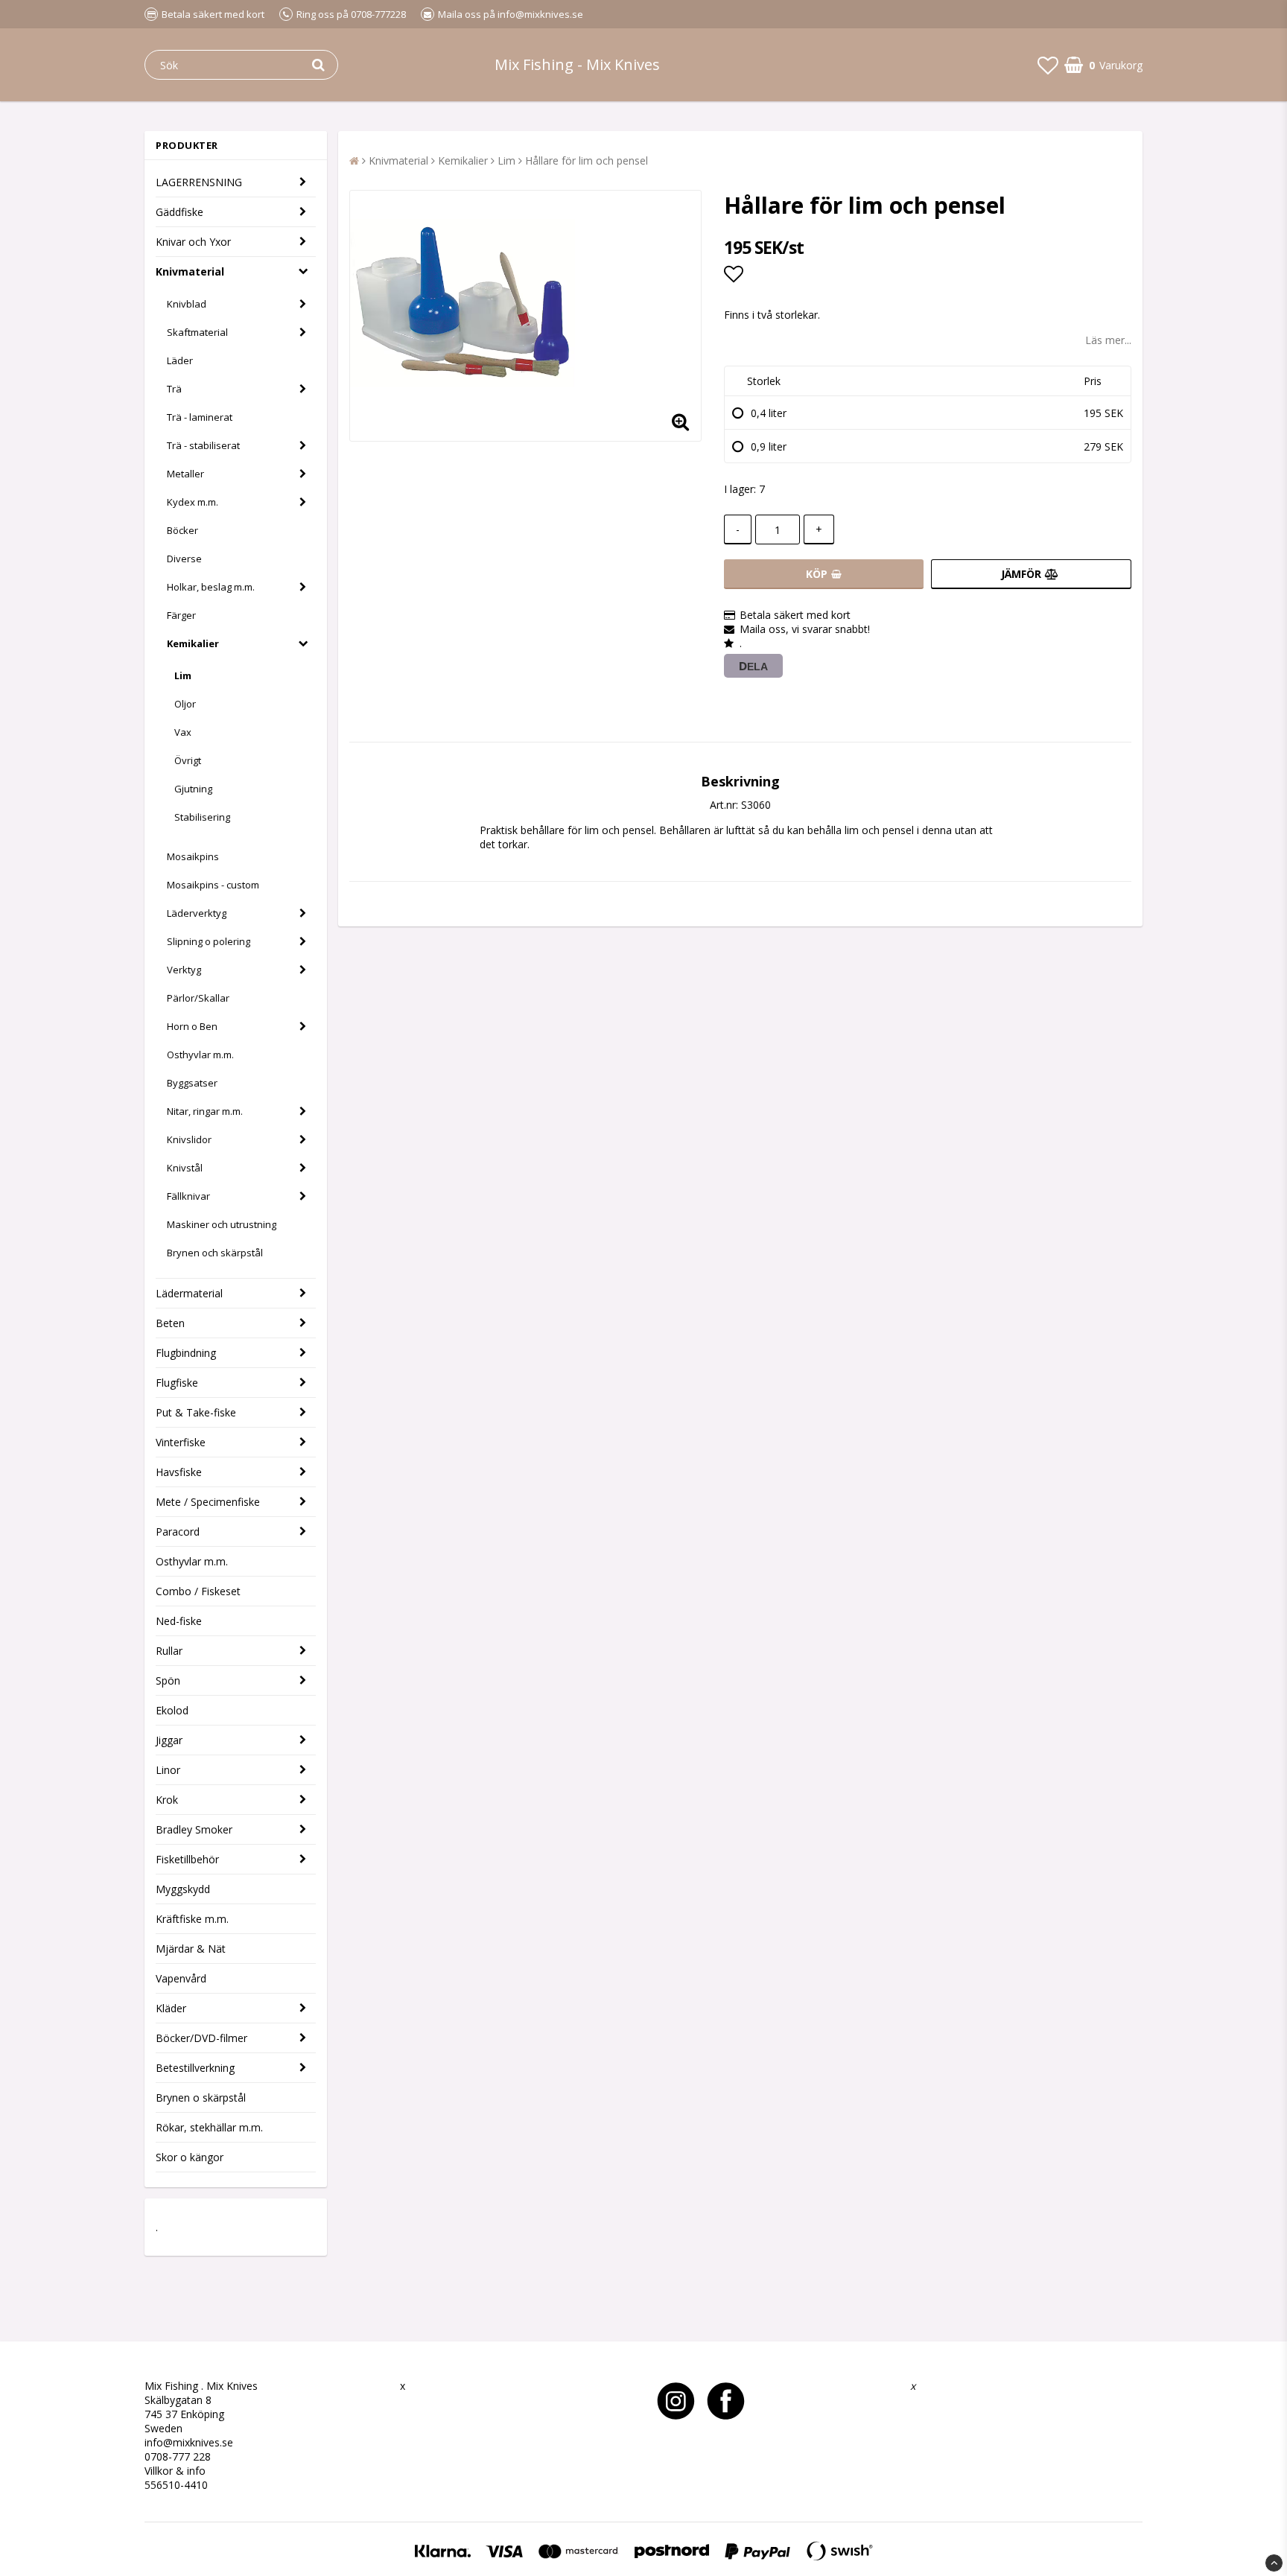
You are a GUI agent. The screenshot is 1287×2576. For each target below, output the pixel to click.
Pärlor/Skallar (198, 998)
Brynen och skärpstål (215, 1253)
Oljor (185, 704)
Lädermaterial (189, 1293)
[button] (1048, 65)
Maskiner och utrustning (222, 1224)
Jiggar (169, 1740)
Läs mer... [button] (1108, 340)
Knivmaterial (190, 271)
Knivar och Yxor (193, 242)
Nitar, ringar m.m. (205, 1111)
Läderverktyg (197, 913)
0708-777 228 (178, 2456)
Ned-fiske (179, 1621)
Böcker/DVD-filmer (201, 2038)
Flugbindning (186, 1353)
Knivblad (187, 304)
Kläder (171, 2008)
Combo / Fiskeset (198, 1591)
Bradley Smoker (194, 1829)
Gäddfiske (179, 212)
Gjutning (193, 789)
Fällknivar (188, 1196)
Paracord (178, 1532)
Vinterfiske (181, 1442)
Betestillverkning (195, 2068)
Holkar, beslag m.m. (211, 587)
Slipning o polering (209, 941)
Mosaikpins (193, 856)
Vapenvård (181, 1978)
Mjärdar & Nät (191, 1949)
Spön (168, 1680)
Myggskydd (183, 1889)
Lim (183, 675)
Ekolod (172, 1710)
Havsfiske (179, 1472)
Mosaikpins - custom (213, 885)
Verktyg (184, 970)
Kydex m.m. (193, 502)
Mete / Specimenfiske (208, 1502)
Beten (170, 1323)
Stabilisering (202, 817)
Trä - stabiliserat (203, 445)
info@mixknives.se (189, 2442)
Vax (183, 732)
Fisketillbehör (187, 1859)
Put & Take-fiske (196, 1412)
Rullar (169, 1651)
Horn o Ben (192, 1026)
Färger (181, 615)
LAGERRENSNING (199, 182)
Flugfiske (177, 1383)
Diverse (184, 559)
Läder (180, 360)
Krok (167, 1800)
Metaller (185, 474)
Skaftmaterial (197, 332)
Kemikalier (193, 643)
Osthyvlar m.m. (200, 1055)
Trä (174, 389)
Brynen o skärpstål (201, 2098)
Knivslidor (189, 1139)
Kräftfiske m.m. (192, 1919)
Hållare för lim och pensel (587, 160)
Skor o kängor (190, 2157)
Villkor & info (175, 2471)
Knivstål (185, 1168)
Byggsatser (192, 1083)
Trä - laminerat (200, 417)
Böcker (182, 530)
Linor (168, 1770)
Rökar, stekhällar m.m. (209, 2127)
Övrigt (188, 760)
